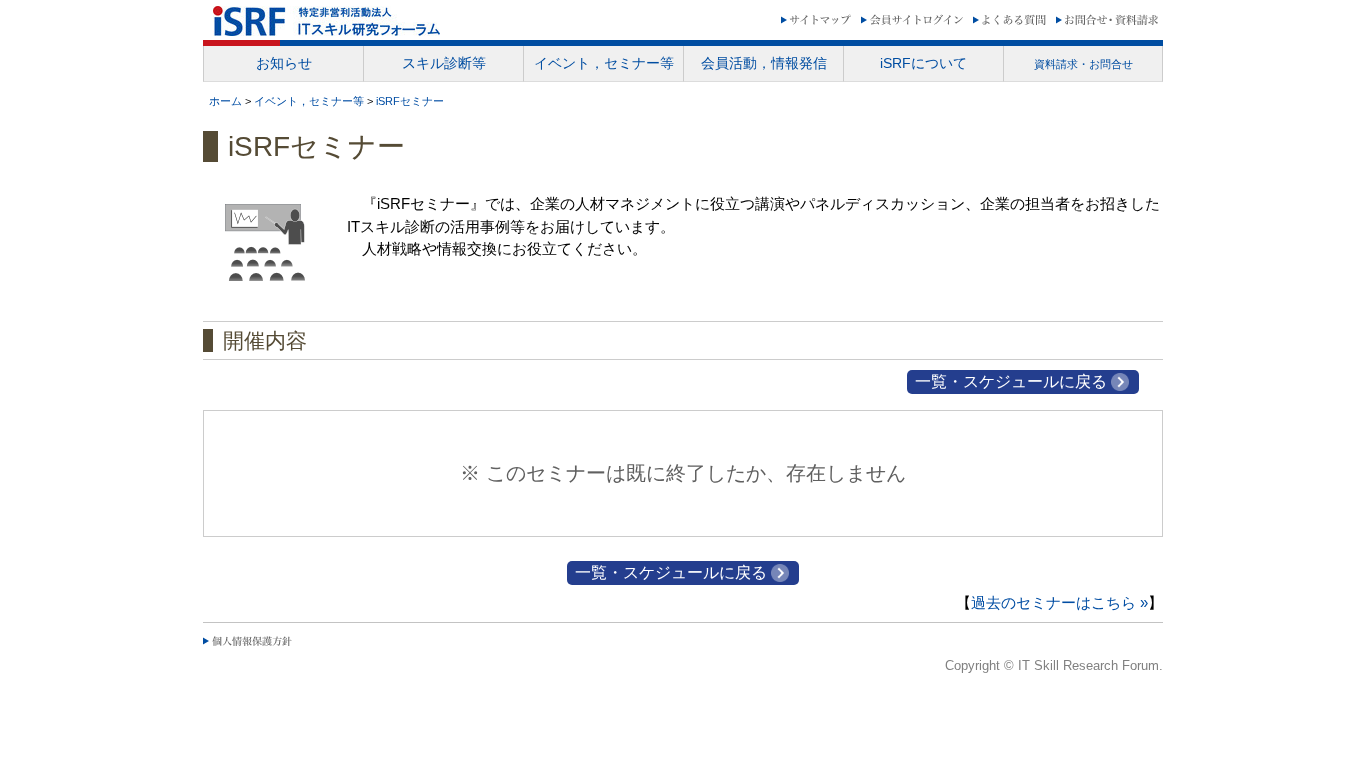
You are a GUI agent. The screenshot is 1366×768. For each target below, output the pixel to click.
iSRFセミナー (410, 101)
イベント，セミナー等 (309, 101)
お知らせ (284, 63)
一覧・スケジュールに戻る (1011, 381)
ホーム (225, 101)
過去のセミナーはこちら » (1059, 602)
